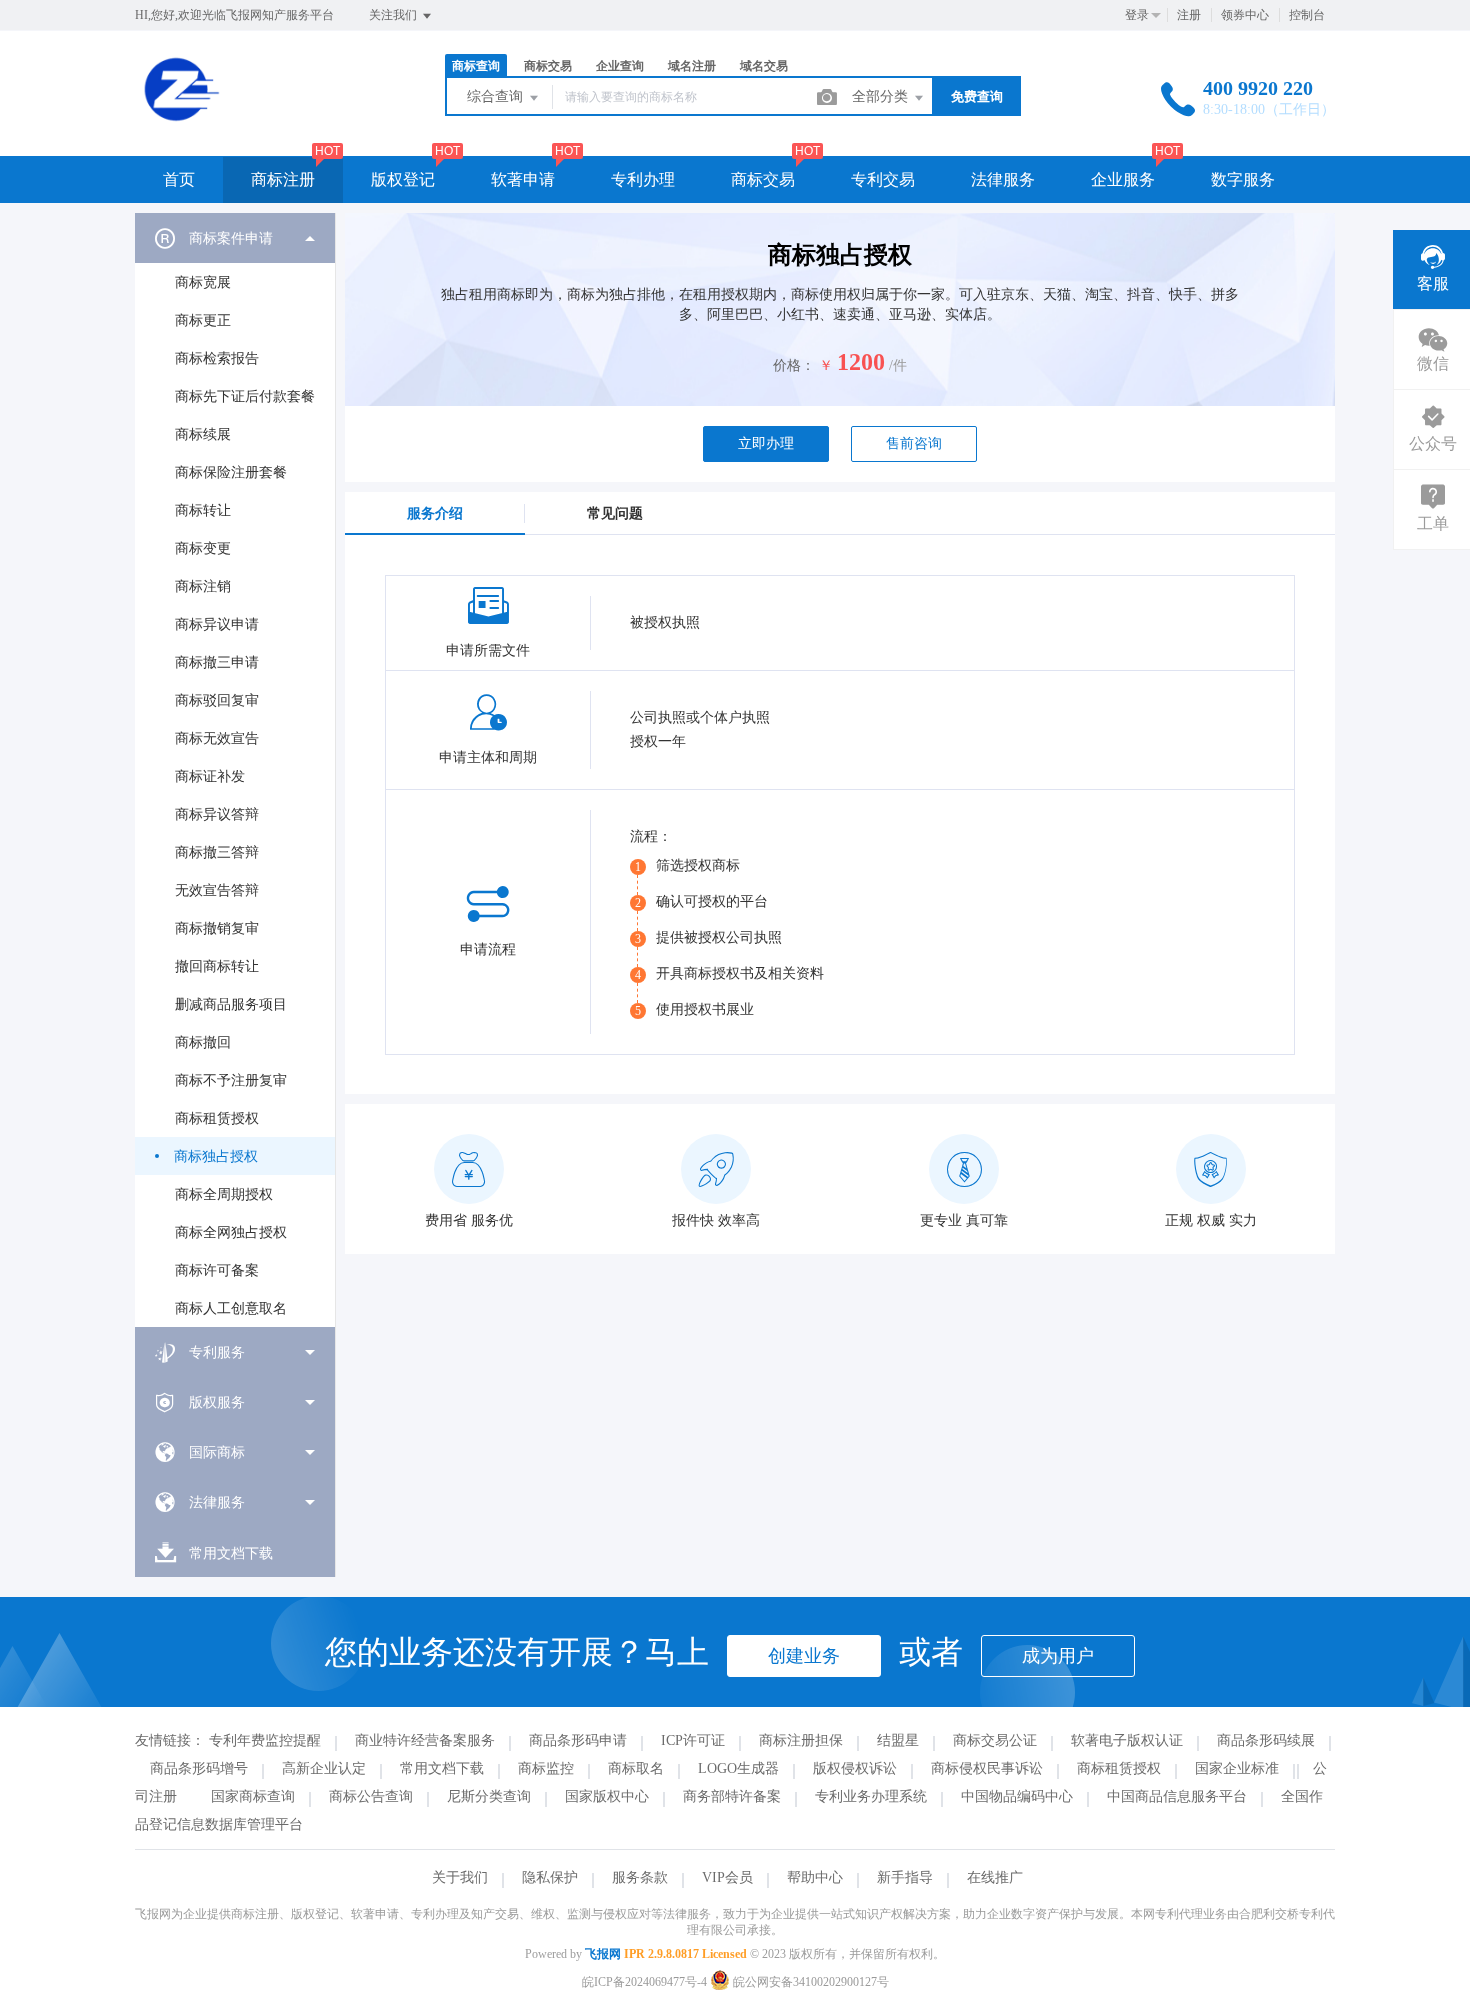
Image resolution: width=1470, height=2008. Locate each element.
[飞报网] (249, 114)
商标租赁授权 (217, 1118)
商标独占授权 (216, 1156)
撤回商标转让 (217, 966)
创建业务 (804, 1656)
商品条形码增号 (199, 1768)
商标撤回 (203, 1042)
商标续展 (203, 434)
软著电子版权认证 (1127, 1740)
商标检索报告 (217, 358)
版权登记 (403, 179)
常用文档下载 (442, 1768)
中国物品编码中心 (1017, 1796)
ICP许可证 (693, 1740)
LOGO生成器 (738, 1768)
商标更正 (203, 320)
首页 (179, 179)
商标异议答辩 (217, 814)
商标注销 (203, 586)
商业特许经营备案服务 (425, 1740)
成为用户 (1058, 1656)
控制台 (1307, 15)
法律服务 (1003, 179)
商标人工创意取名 (231, 1308)
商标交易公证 (995, 1740)
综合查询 (497, 96)
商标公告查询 (371, 1796)
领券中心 (1245, 15)
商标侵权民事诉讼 (987, 1768)
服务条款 (640, 1877)
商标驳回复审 (217, 700)
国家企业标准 (1237, 1768)
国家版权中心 (607, 1796)
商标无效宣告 (217, 738)
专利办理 (643, 179)
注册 (1189, 15)
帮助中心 (815, 1877)
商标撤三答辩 (217, 852)
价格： (794, 365)
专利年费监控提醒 (265, 1740)
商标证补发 (210, 776)
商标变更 (203, 548)
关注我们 (394, 15)
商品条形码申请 (578, 1740)
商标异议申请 (217, 624)
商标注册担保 (801, 1740)
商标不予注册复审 (231, 1080)
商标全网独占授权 (231, 1232)
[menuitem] (235, 770)
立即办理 (766, 443)
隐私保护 (550, 1877)
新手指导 (905, 1877)
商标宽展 (203, 282)
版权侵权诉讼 (855, 1768)
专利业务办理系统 (871, 1796)
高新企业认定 (324, 1768)
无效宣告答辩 (217, 890)
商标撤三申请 (217, 662)
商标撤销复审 (217, 928)
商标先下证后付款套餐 (245, 396)
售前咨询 (914, 443)
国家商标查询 (253, 1796)
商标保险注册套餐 (231, 472)
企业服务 (1123, 179)
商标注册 (283, 179)
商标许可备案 (217, 1270)
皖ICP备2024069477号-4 (644, 1982)
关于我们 (460, 1877)
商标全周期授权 (224, 1194)
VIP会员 (727, 1877)
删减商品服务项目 (231, 1004)
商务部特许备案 (732, 1796)
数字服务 (1243, 179)
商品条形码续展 (1266, 1740)
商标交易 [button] (763, 179)
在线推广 (995, 1877)
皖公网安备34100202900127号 (809, 1982)
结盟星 (898, 1740)
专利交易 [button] (883, 179)
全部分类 (882, 96)
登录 (1137, 15)
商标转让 (203, 510)
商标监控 (546, 1768)
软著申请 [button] (523, 179)
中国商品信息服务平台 (1177, 1796)
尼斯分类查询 (489, 1796)
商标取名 (636, 1768)
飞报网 (603, 1954)
